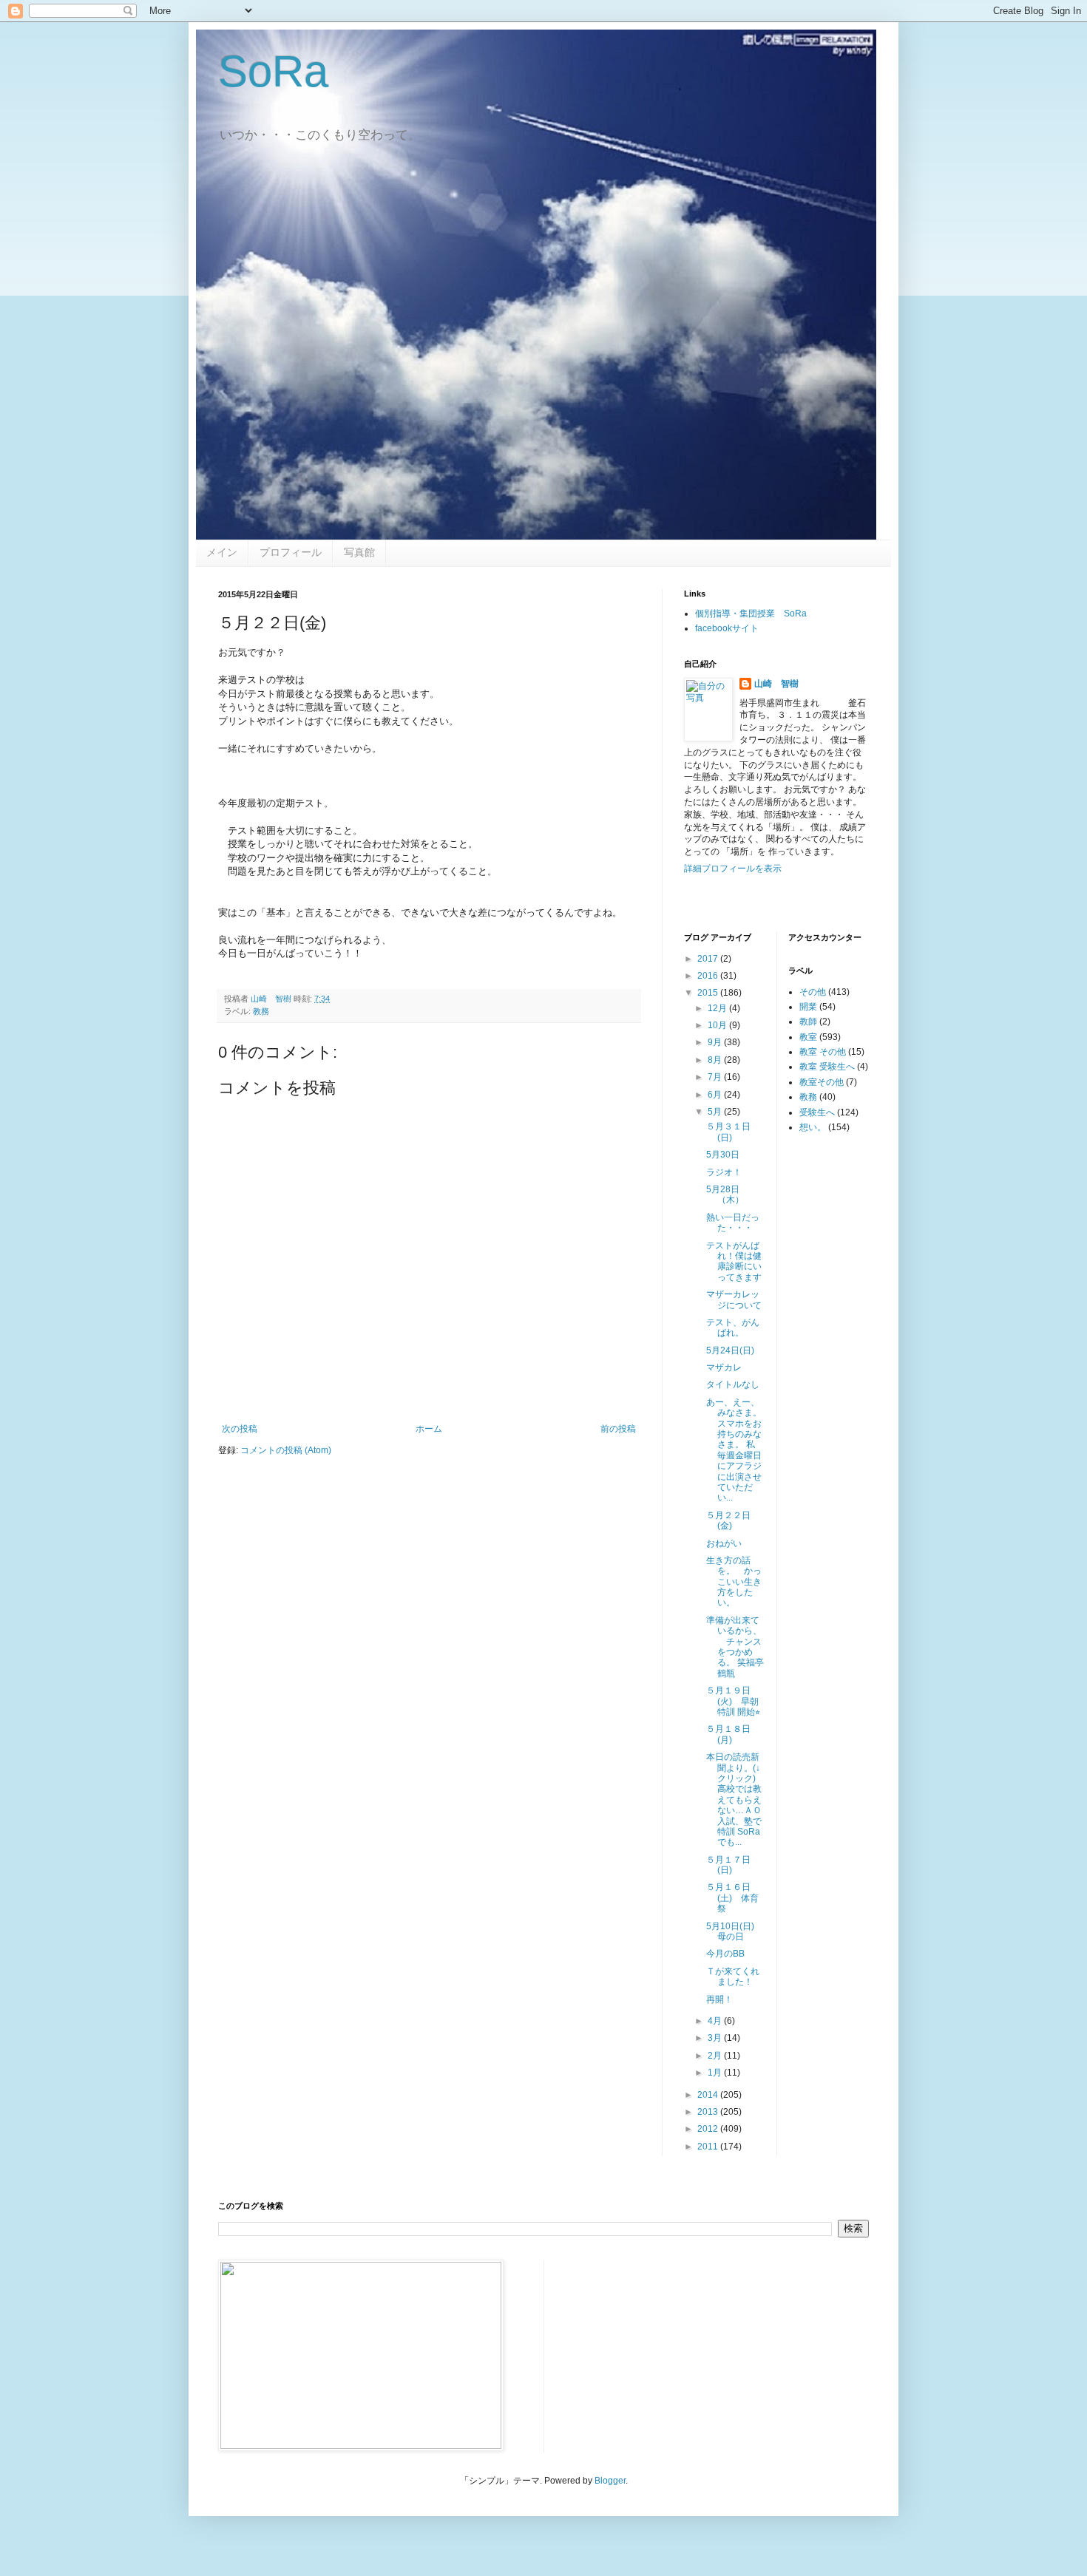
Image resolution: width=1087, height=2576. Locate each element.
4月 (716, 2021)
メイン (222, 552)
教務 (261, 1011)
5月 (716, 1112)
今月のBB (725, 1954)
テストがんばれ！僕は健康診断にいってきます (734, 1261)
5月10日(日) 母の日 (735, 1931)
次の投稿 (240, 1429)
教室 (808, 1037)
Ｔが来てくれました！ (733, 1977)
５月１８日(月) (728, 1734)
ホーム (429, 1429)
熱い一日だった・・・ (733, 1223)
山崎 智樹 (776, 684)
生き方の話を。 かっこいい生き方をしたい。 (734, 1582)
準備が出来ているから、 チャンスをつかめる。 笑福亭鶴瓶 (735, 1647)
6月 (716, 1095)
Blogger (610, 2481)
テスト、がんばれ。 (733, 1328)
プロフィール (291, 552)
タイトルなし (733, 1384)
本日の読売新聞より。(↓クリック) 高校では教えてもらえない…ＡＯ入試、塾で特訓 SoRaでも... (734, 1800)
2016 (709, 976)
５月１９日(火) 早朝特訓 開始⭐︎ (733, 1701)
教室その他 (822, 1082)
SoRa (273, 71)
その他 (813, 992)
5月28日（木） (725, 1194)
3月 (716, 2038)
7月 (716, 1077)
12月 (718, 1008)
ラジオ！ (724, 1172)
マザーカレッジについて (734, 1299)
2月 (716, 2056)
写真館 (359, 552)
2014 (709, 2095)
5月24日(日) (735, 1350)
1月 (716, 2073)
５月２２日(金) (728, 1520)
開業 (808, 1007)
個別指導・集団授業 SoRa (751, 614)
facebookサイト (727, 628)
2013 (709, 2112)
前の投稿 (618, 1429)
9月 (716, 1042)
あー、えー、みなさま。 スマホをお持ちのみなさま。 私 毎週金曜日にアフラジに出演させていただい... (736, 1450)
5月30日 (723, 1155)
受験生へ (817, 1112)
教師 (808, 1022)
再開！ (719, 1999)
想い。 (813, 1127)
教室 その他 (823, 1052)
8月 (716, 1060)
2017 (709, 959)
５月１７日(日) (728, 1865)
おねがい (724, 1543)
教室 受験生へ (827, 1067)
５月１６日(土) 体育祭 (732, 1898)
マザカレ (724, 1367)
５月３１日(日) (728, 1132)
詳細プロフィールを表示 (733, 869)
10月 (718, 1025)
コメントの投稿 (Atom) (286, 1450)
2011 (709, 2147)
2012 (709, 2129)
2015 (709, 993)
